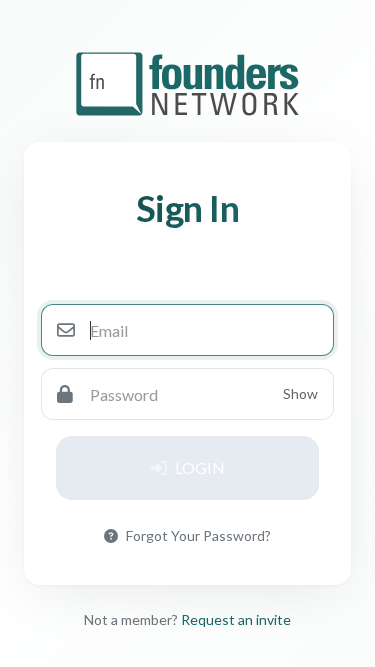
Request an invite (236, 619)
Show (300, 393)
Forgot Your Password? (198, 535)
